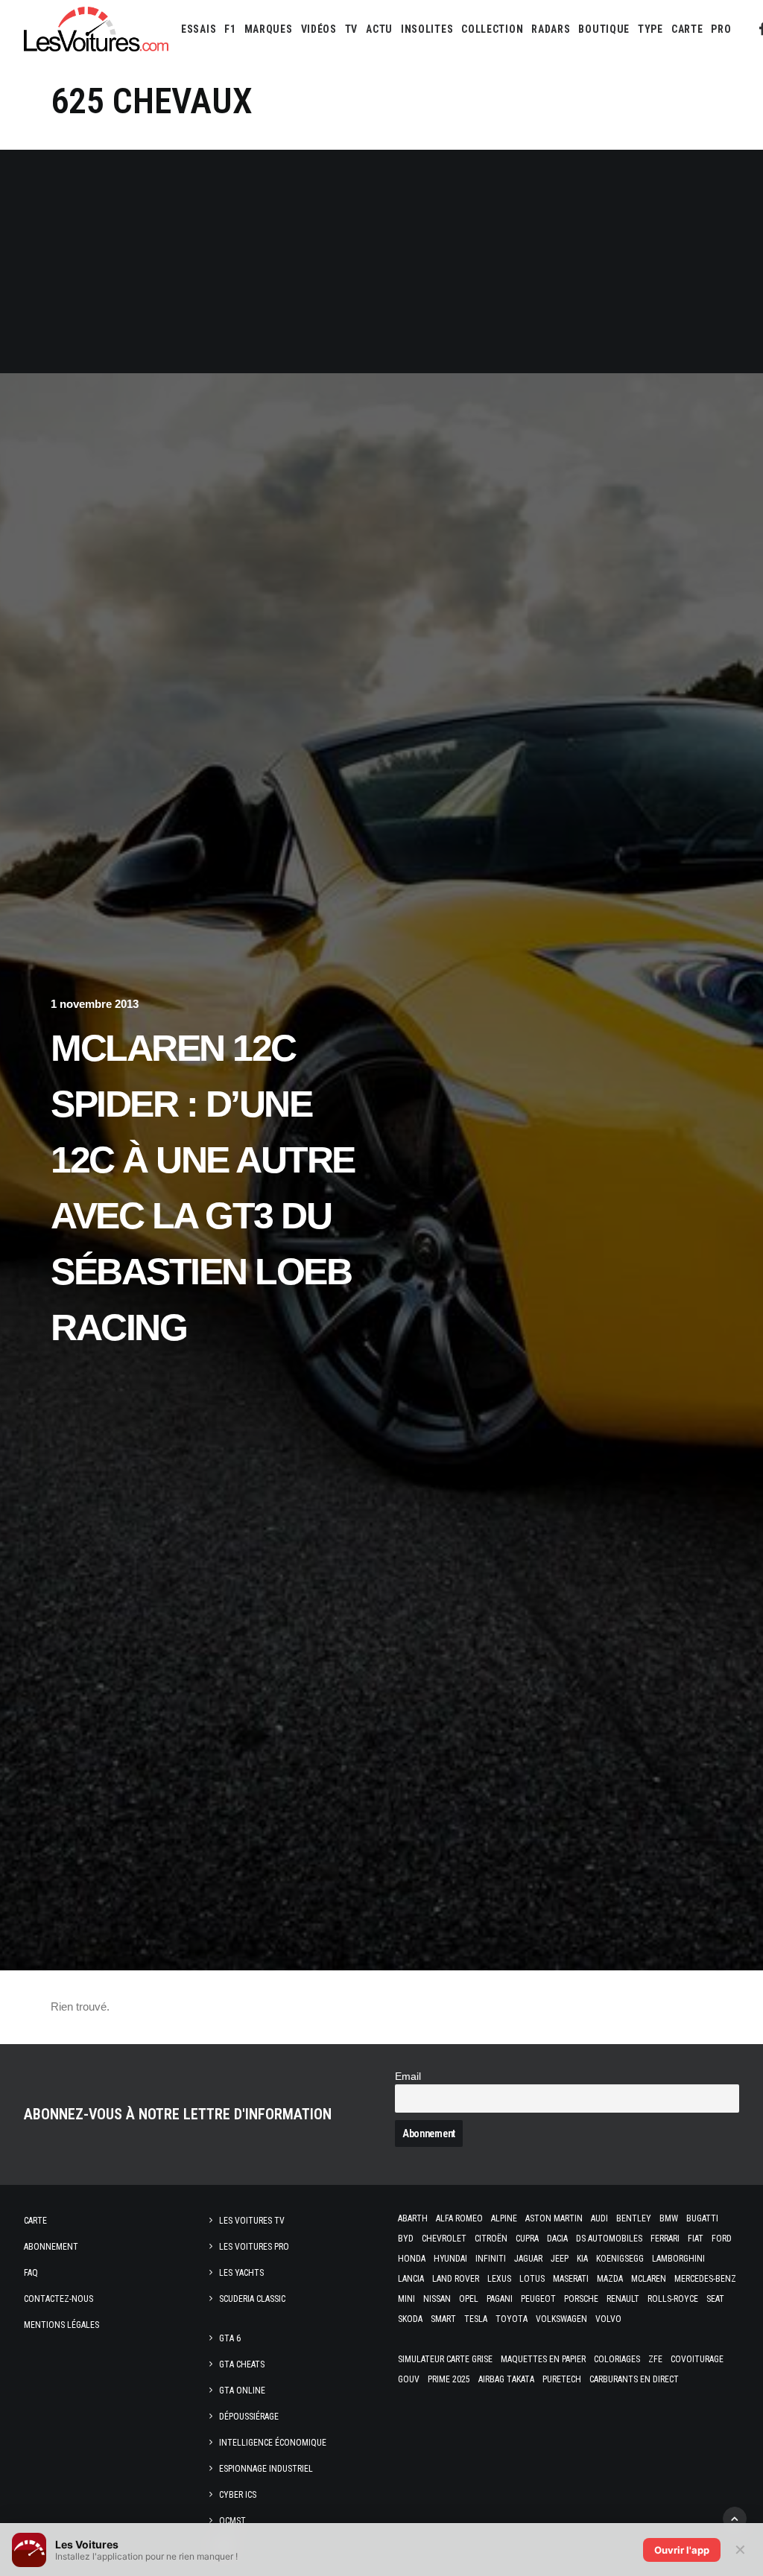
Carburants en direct (634, 2379)
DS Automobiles (609, 2239)
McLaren (649, 2279)
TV (351, 29)
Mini (406, 2299)
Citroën (491, 2239)
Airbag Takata (506, 2379)
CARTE (687, 29)
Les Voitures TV (252, 2221)
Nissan (437, 2299)
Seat (715, 2299)
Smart (443, 2319)
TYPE (650, 29)
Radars (551, 29)
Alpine (504, 2218)
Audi (599, 2218)
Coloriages (617, 2359)
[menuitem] (199, 29)
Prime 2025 (449, 2379)
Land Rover (456, 2279)
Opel (469, 2299)
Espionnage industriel (266, 2469)
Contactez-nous (58, 2299)
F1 (230, 29)
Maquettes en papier (543, 2359)
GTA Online (242, 2391)
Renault (623, 2299)
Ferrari (665, 2239)
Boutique (604, 29)
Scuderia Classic (252, 2299)
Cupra (527, 2239)
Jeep (560, 2259)
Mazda (610, 2279)
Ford (722, 2239)
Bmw (669, 2218)
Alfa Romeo (459, 2218)
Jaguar (528, 2259)
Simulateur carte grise (445, 2359)
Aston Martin (554, 2218)
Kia (582, 2259)
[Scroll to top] (735, 2518)
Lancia (411, 2279)
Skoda (410, 2319)
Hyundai (450, 2259)
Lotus (532, 2279)
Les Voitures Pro (254, 2247)
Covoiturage (697, 2359)
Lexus (499, 2279)
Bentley (634, 2218)
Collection (492, 29)
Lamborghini (678, 2259)
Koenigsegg (620, 2259)
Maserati (571, 2279)
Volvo (608, 2319)
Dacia (557, 2239)
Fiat (696, 2239)
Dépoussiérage (249, 2417)
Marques (269, 29)
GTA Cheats (242, 2364)
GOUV (409, 2379)
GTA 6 (230, 2338)
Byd (406, 2239)
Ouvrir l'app (682, 2550)
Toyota (512, 2319)
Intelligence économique (273, 2443)
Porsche (581, 2299)
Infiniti (491, 2259)
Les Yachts (241, 2273)
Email (408, 2077)
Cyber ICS (238, 2495)
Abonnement (51, 2247)
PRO (721, 29)
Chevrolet (444, 2239)
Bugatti (702, 2218)
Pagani (500, 2299)
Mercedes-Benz (705, 2279)
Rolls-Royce (673, 2299)
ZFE (655, 2359)
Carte (35, 2221)
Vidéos (319, 29)
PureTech (562, 2379)
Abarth (413, 2218)
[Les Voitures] (96, 29)
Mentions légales (61, 2325)
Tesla (476, 2319)
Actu (379, 29)
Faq (31, 2273)
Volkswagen (561, 2319)
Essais (199, 29)
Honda (412, 2259)
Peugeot (538, 2299)
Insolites (427, 29)
